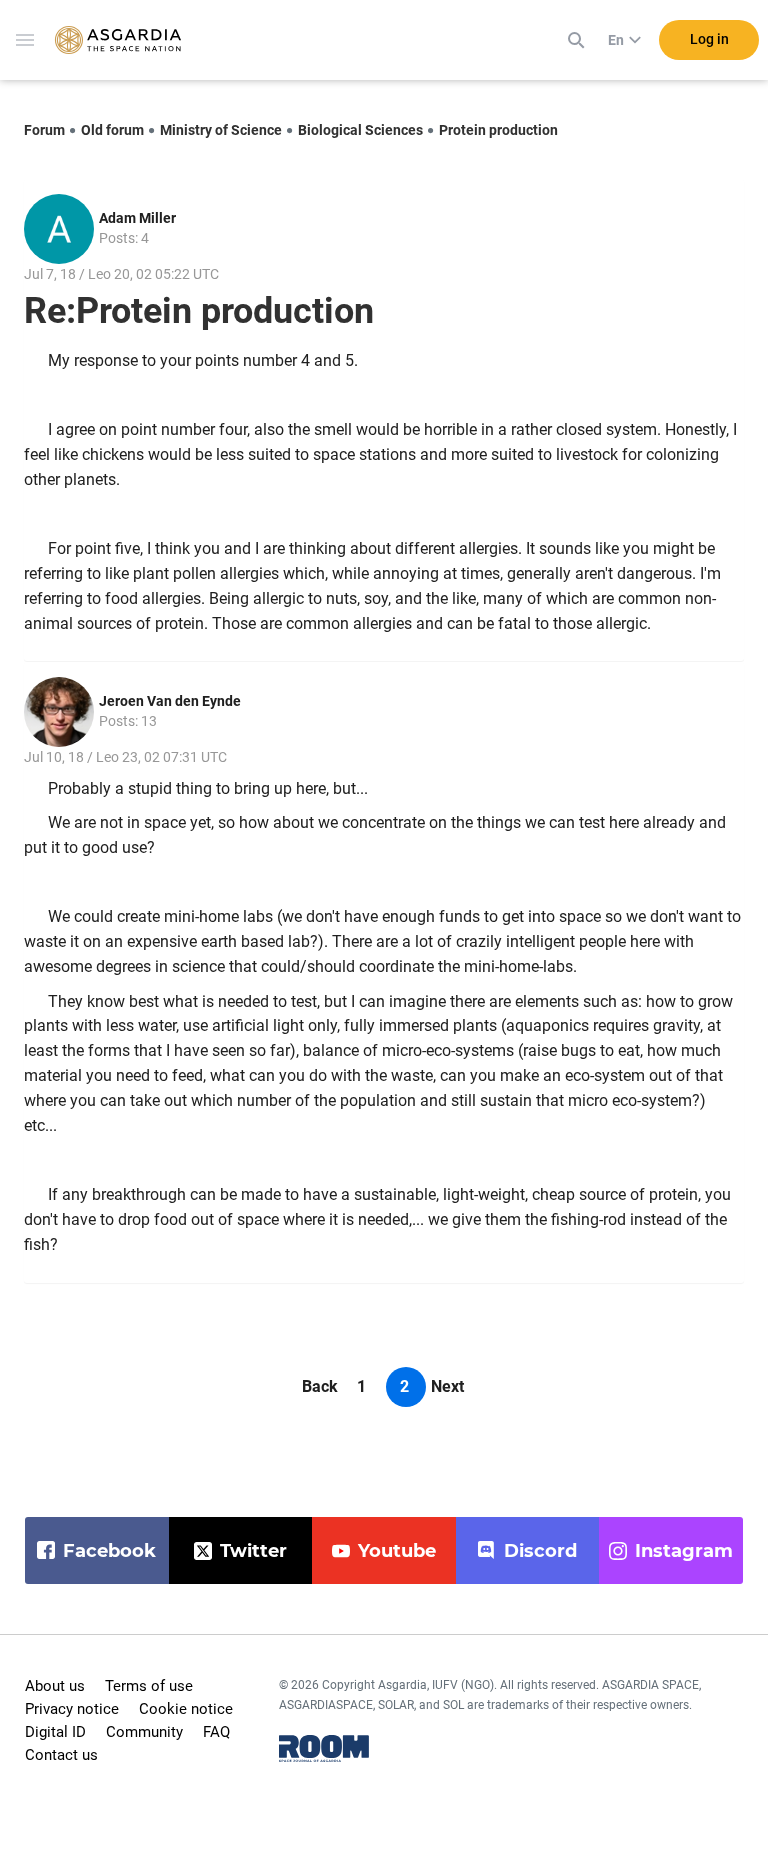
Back (320, 1386)
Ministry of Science (221, 130)
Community (144, 1732)
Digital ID (55, 1732)
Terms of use (149, 1686)
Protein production (498, 130)
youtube (397, 1551)
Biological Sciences (360, 130)
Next (447, 1386)
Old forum (112, 130)
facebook (109, 1551)
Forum (44, 130)
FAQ (216, 1732)
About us (55, 1686)
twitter (253, 1551)
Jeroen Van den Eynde (170, 701)
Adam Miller (137, 218)
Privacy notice (72, 1709)
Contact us (61, 1755)
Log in (709, 39)
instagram (684, 1551)
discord (540, 1551)
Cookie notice (186, 1709)
